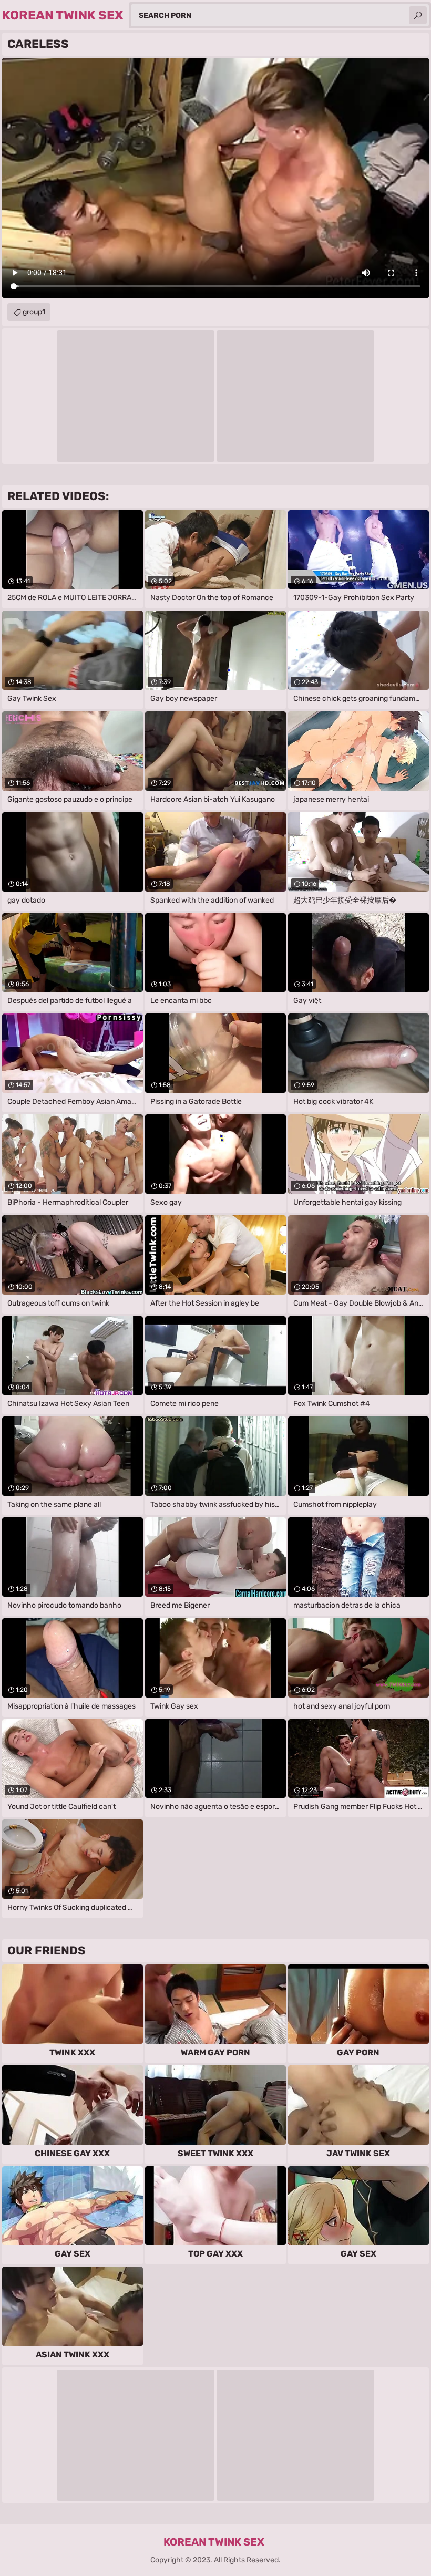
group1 (34, 312)
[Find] (418, 15)
